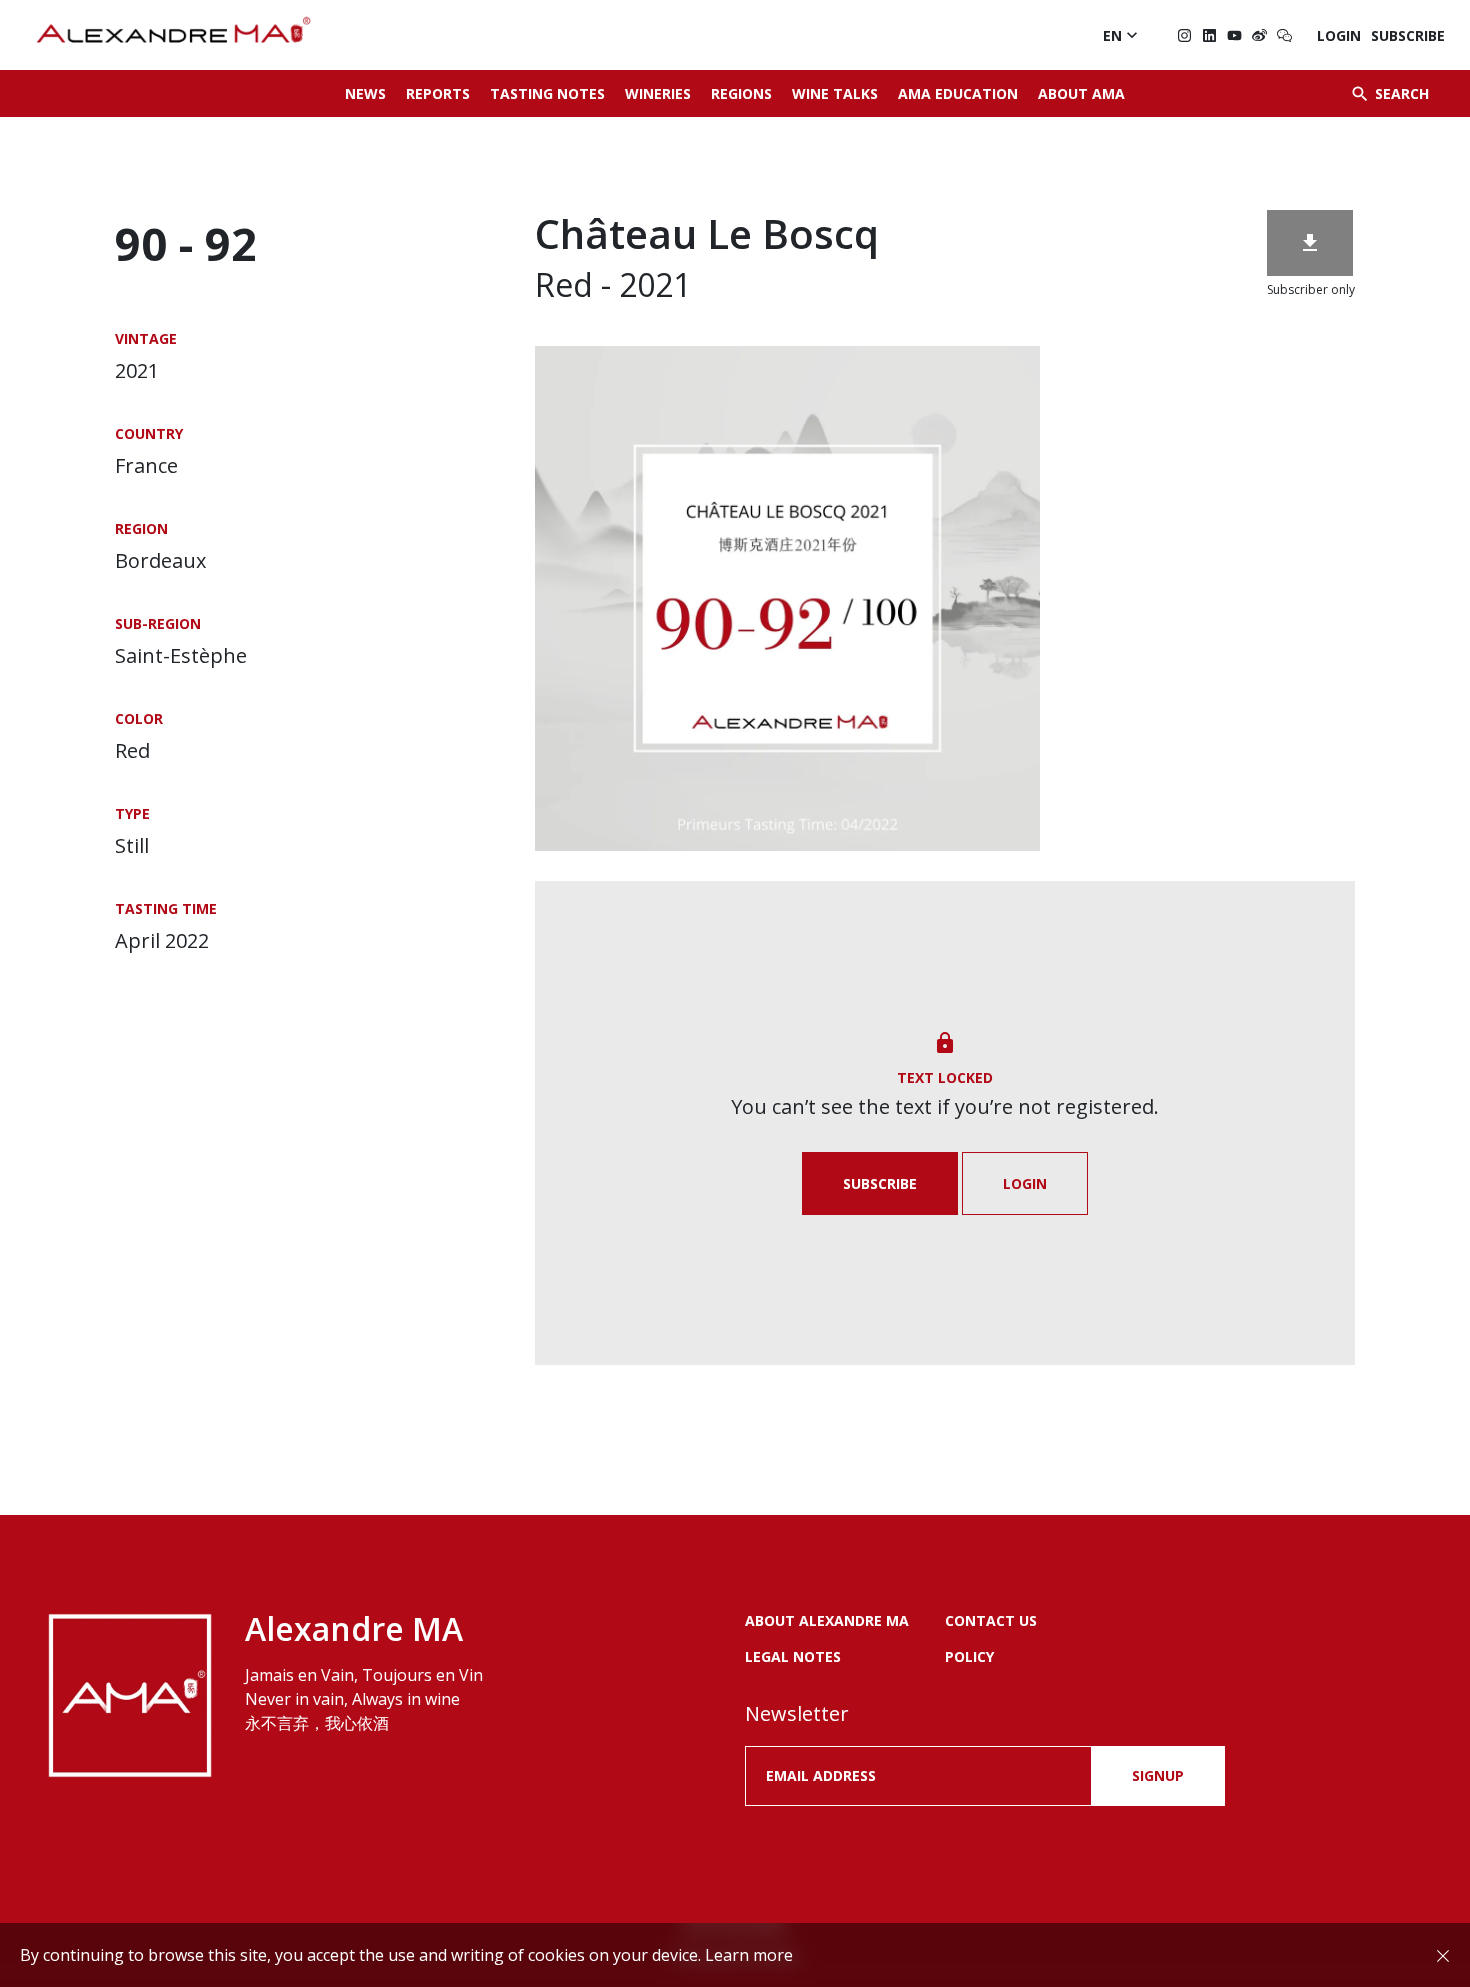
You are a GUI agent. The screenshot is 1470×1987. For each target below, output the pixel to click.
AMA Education (958, 93)
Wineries (658, 93)
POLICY (969, 1656)
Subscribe (1408, 35)
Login (1339, 35)
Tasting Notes (547, 93)
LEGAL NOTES (793, 1656)
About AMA (1081, 93)
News (365, 93)
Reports (438, 93)
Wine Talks (835, 93)
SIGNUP (1158, 1775)
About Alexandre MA (827, 1620)
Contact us (991, 1620)
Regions (741, 93)
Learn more (749, 1955)
